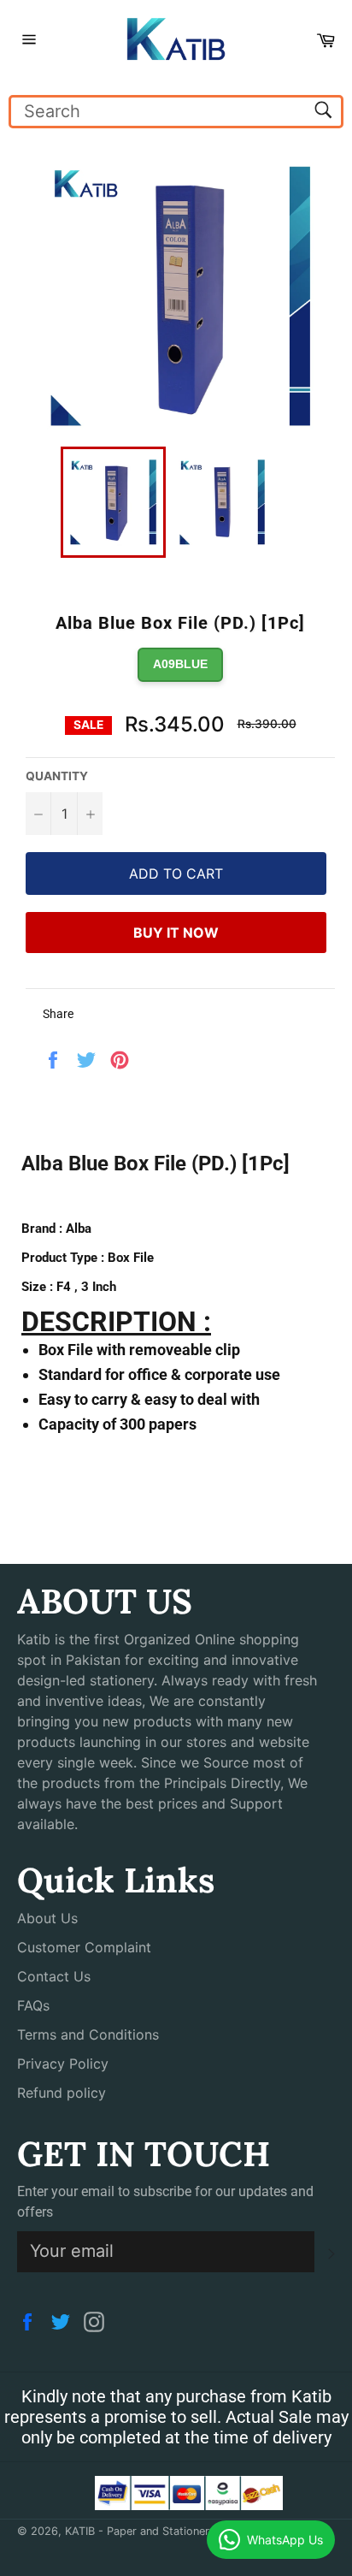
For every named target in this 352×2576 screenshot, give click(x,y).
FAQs (33, 2005)
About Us (47, 1918)
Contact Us (54, 1976)
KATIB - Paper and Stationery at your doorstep (186, 2531)
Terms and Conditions (88, 2034)
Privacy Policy (63, 2064)
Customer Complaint (84, 1947)
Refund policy (62, 2093)
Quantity (57, 776)
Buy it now (176, 933)
